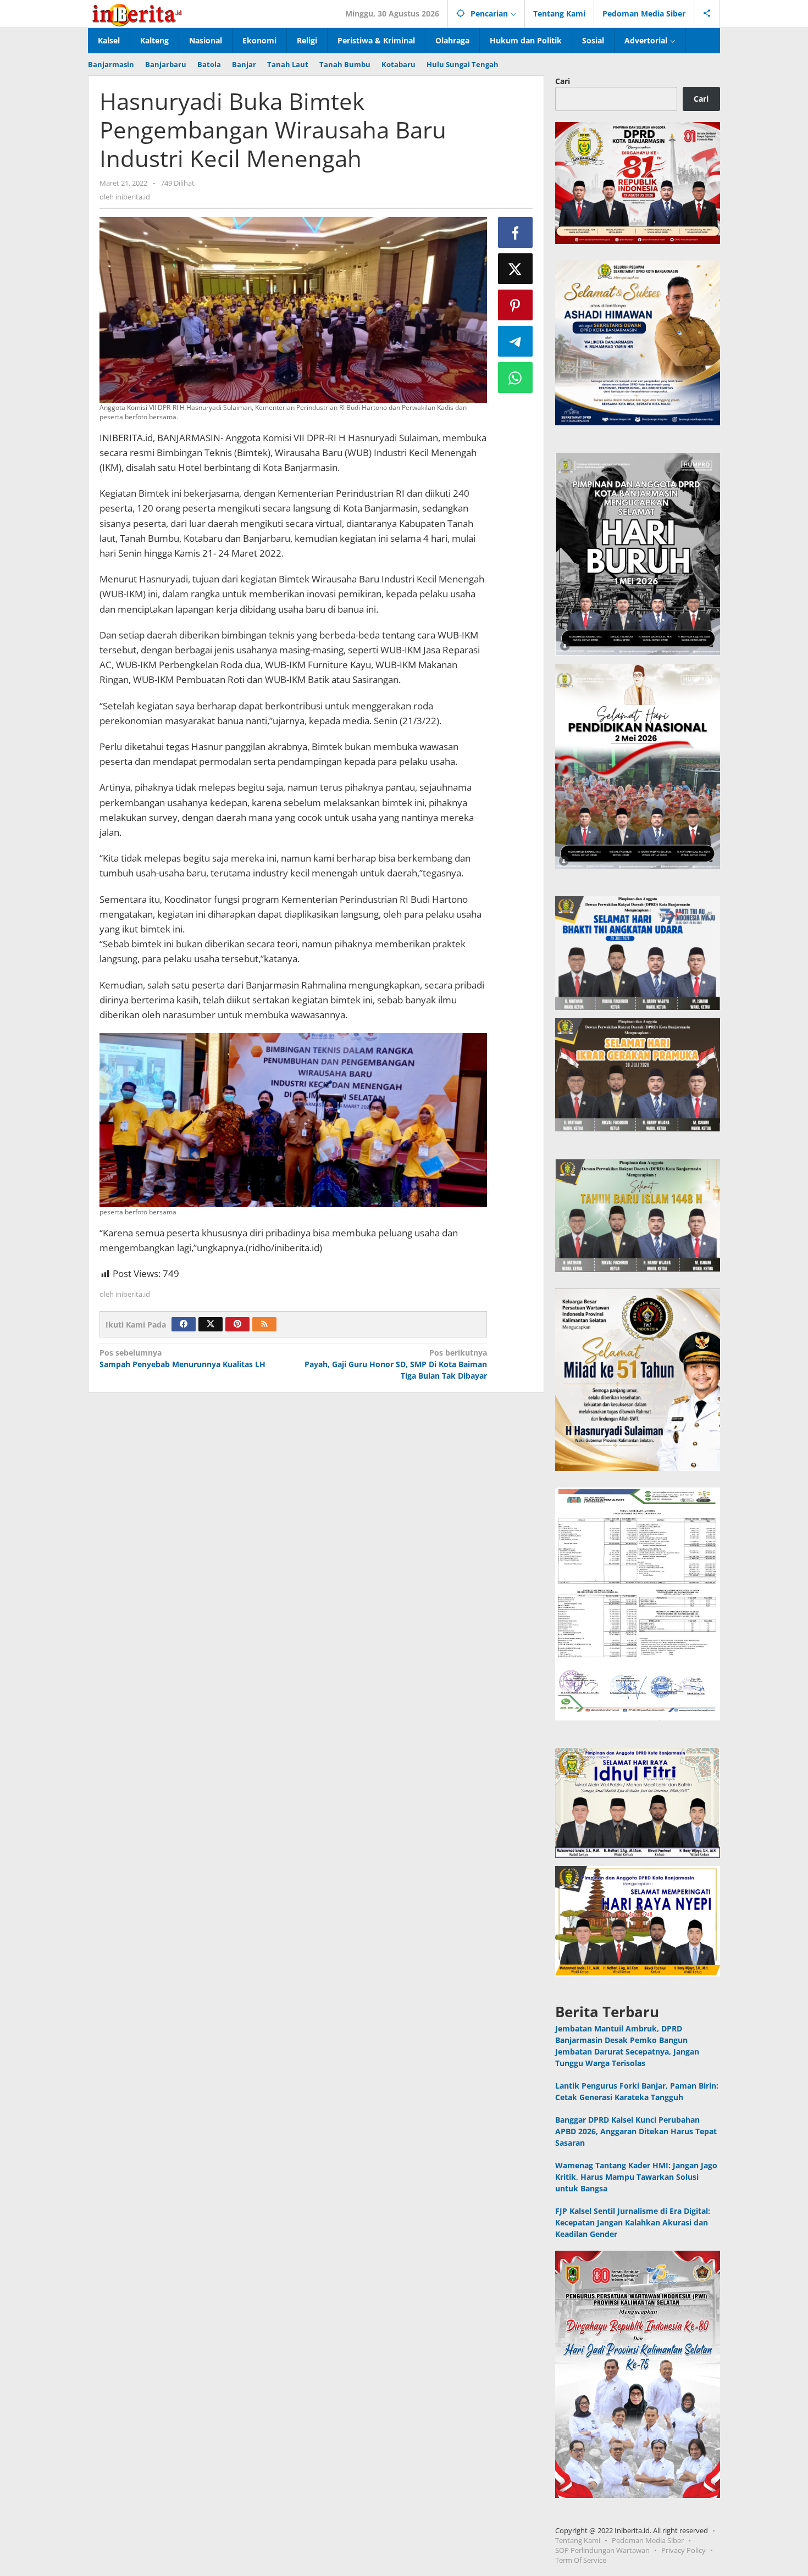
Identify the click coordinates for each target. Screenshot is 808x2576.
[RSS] (264, 1324)
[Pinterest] (237, 1324)
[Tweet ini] (516, 269)
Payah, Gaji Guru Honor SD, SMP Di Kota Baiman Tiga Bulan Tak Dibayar (395, 1364)
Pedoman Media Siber (648, 2540)
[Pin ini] (516, 305)
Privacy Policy (684, 2550)
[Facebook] (184, 1324)
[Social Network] (707, 14)
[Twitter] (211, 1324)
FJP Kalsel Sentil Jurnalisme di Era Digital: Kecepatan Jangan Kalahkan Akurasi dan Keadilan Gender (633, 2222)
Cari (563, 81)
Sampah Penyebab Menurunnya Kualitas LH (182, 1358)
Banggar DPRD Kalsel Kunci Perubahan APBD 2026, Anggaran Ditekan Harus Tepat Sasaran (636, 2131)
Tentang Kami (578, 2540)
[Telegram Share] (516, 341)
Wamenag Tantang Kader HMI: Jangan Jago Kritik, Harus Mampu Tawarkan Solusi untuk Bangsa (636, 2177)
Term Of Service (581, 2560)
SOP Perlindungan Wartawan (602, 2550)
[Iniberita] (137, 13)
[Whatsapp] (516, 377)
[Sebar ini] (516, 232)
